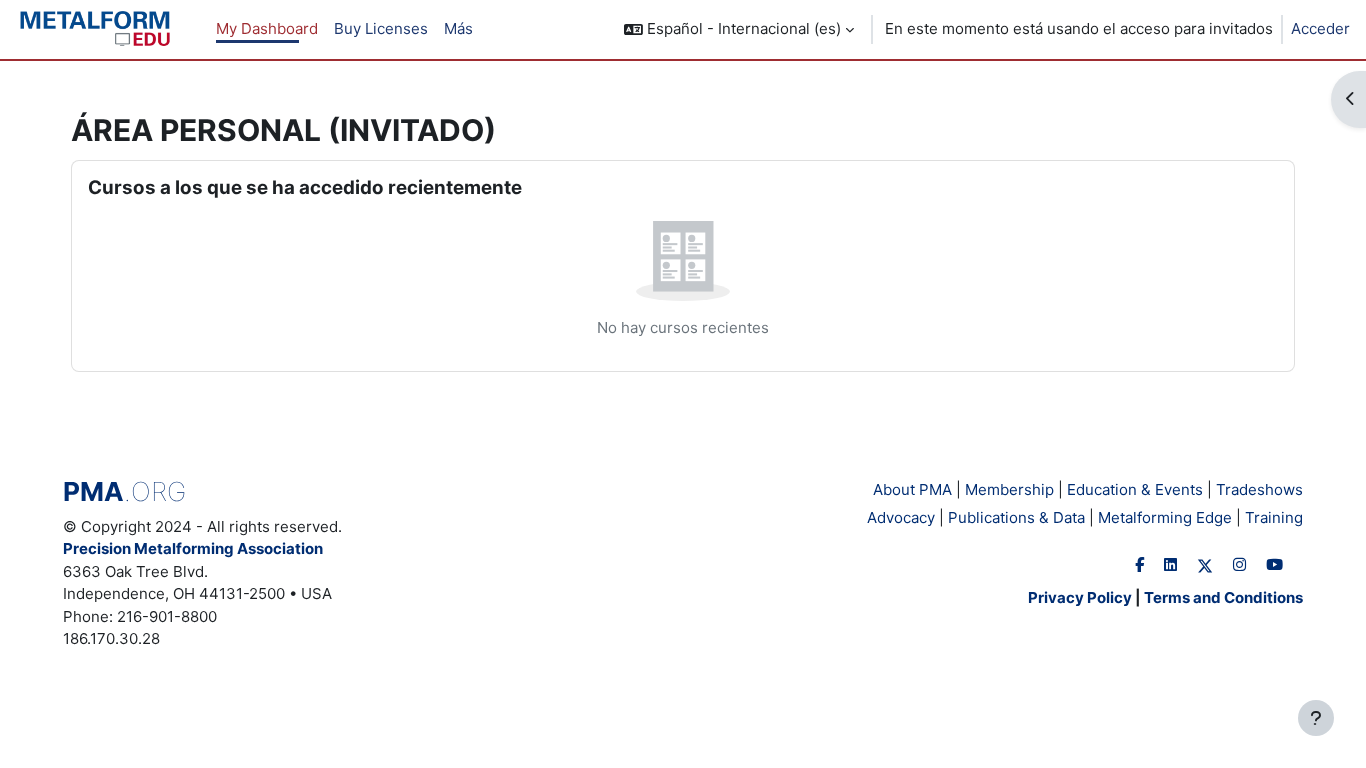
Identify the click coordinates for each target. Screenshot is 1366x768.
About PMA (912, 489)
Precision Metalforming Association (193, 548)
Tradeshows (1259, 489)
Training (1274, 517)
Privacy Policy (1080, 597)
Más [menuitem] (458, 28)
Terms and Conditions (1223, 597)
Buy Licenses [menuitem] (381, 28)
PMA (124, 491)
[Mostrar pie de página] (1316, 718)
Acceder (1320, 28)
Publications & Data (1016, 517)
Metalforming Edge (1165, 517)
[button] (739, 29)
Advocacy (901, 517)
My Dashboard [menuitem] (267, 28)
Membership (1009, 489)
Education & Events (1135, 489)
